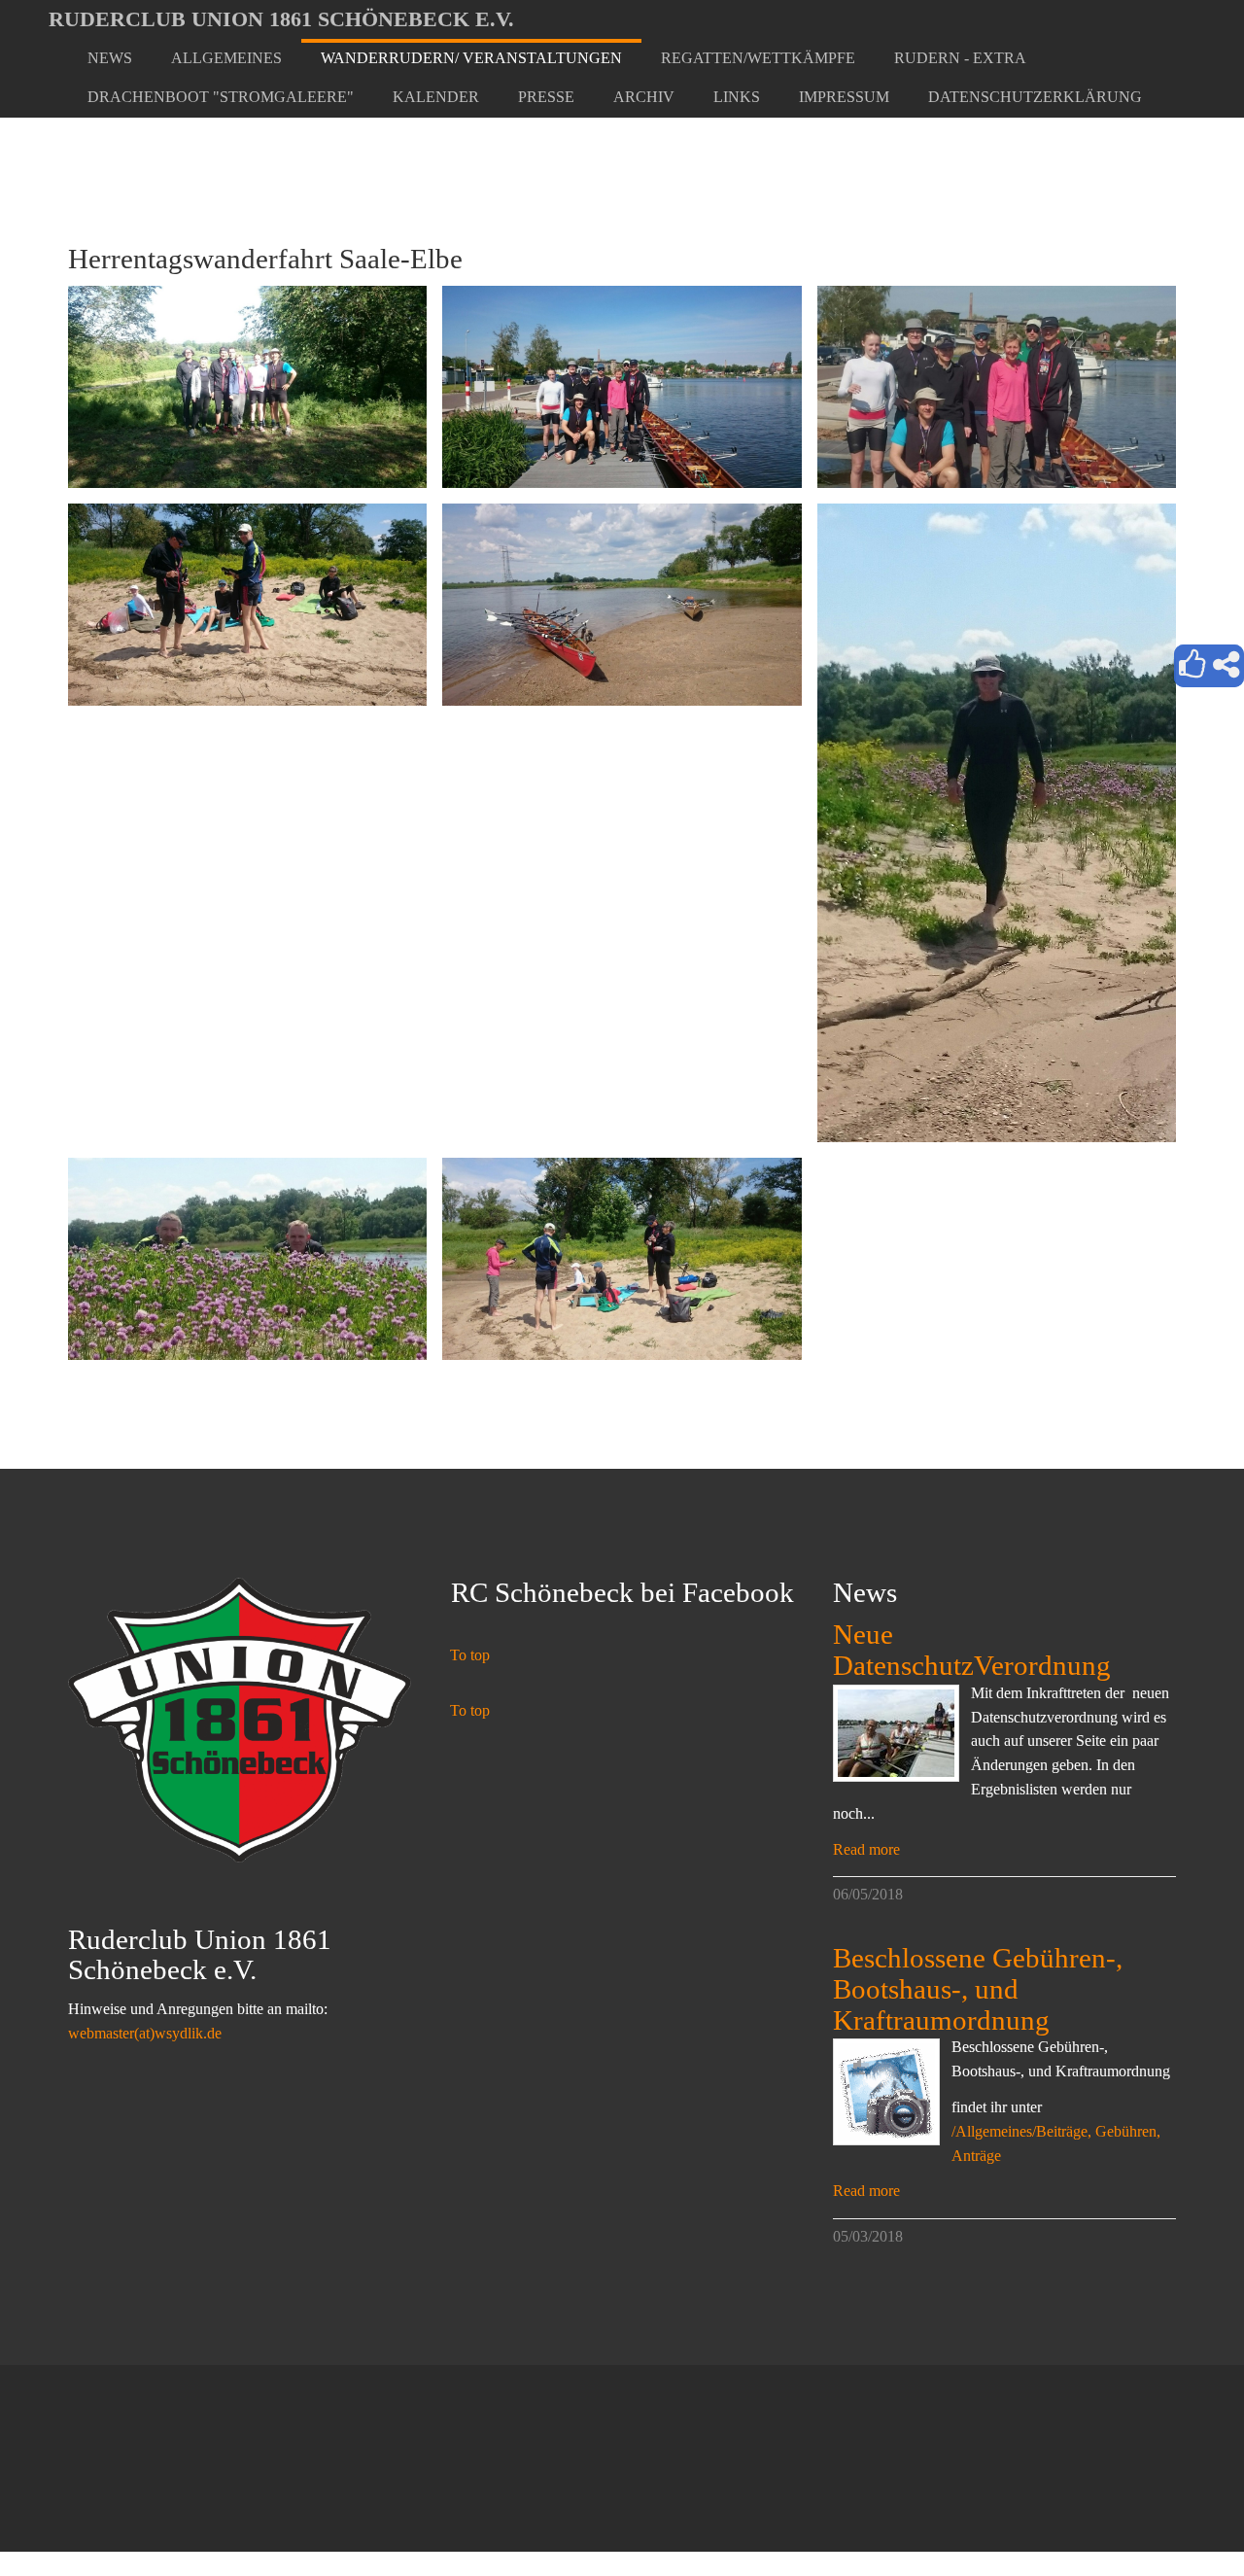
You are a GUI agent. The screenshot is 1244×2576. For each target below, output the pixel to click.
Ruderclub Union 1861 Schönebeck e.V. (281, 19)
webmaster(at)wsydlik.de (145, 2033)
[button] (226, 58)
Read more (866, 1849)
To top (470, 1655)
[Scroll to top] (1182, 2514)
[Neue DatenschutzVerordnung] (896, 1733)
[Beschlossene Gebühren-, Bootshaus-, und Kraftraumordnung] (886, 2092)
